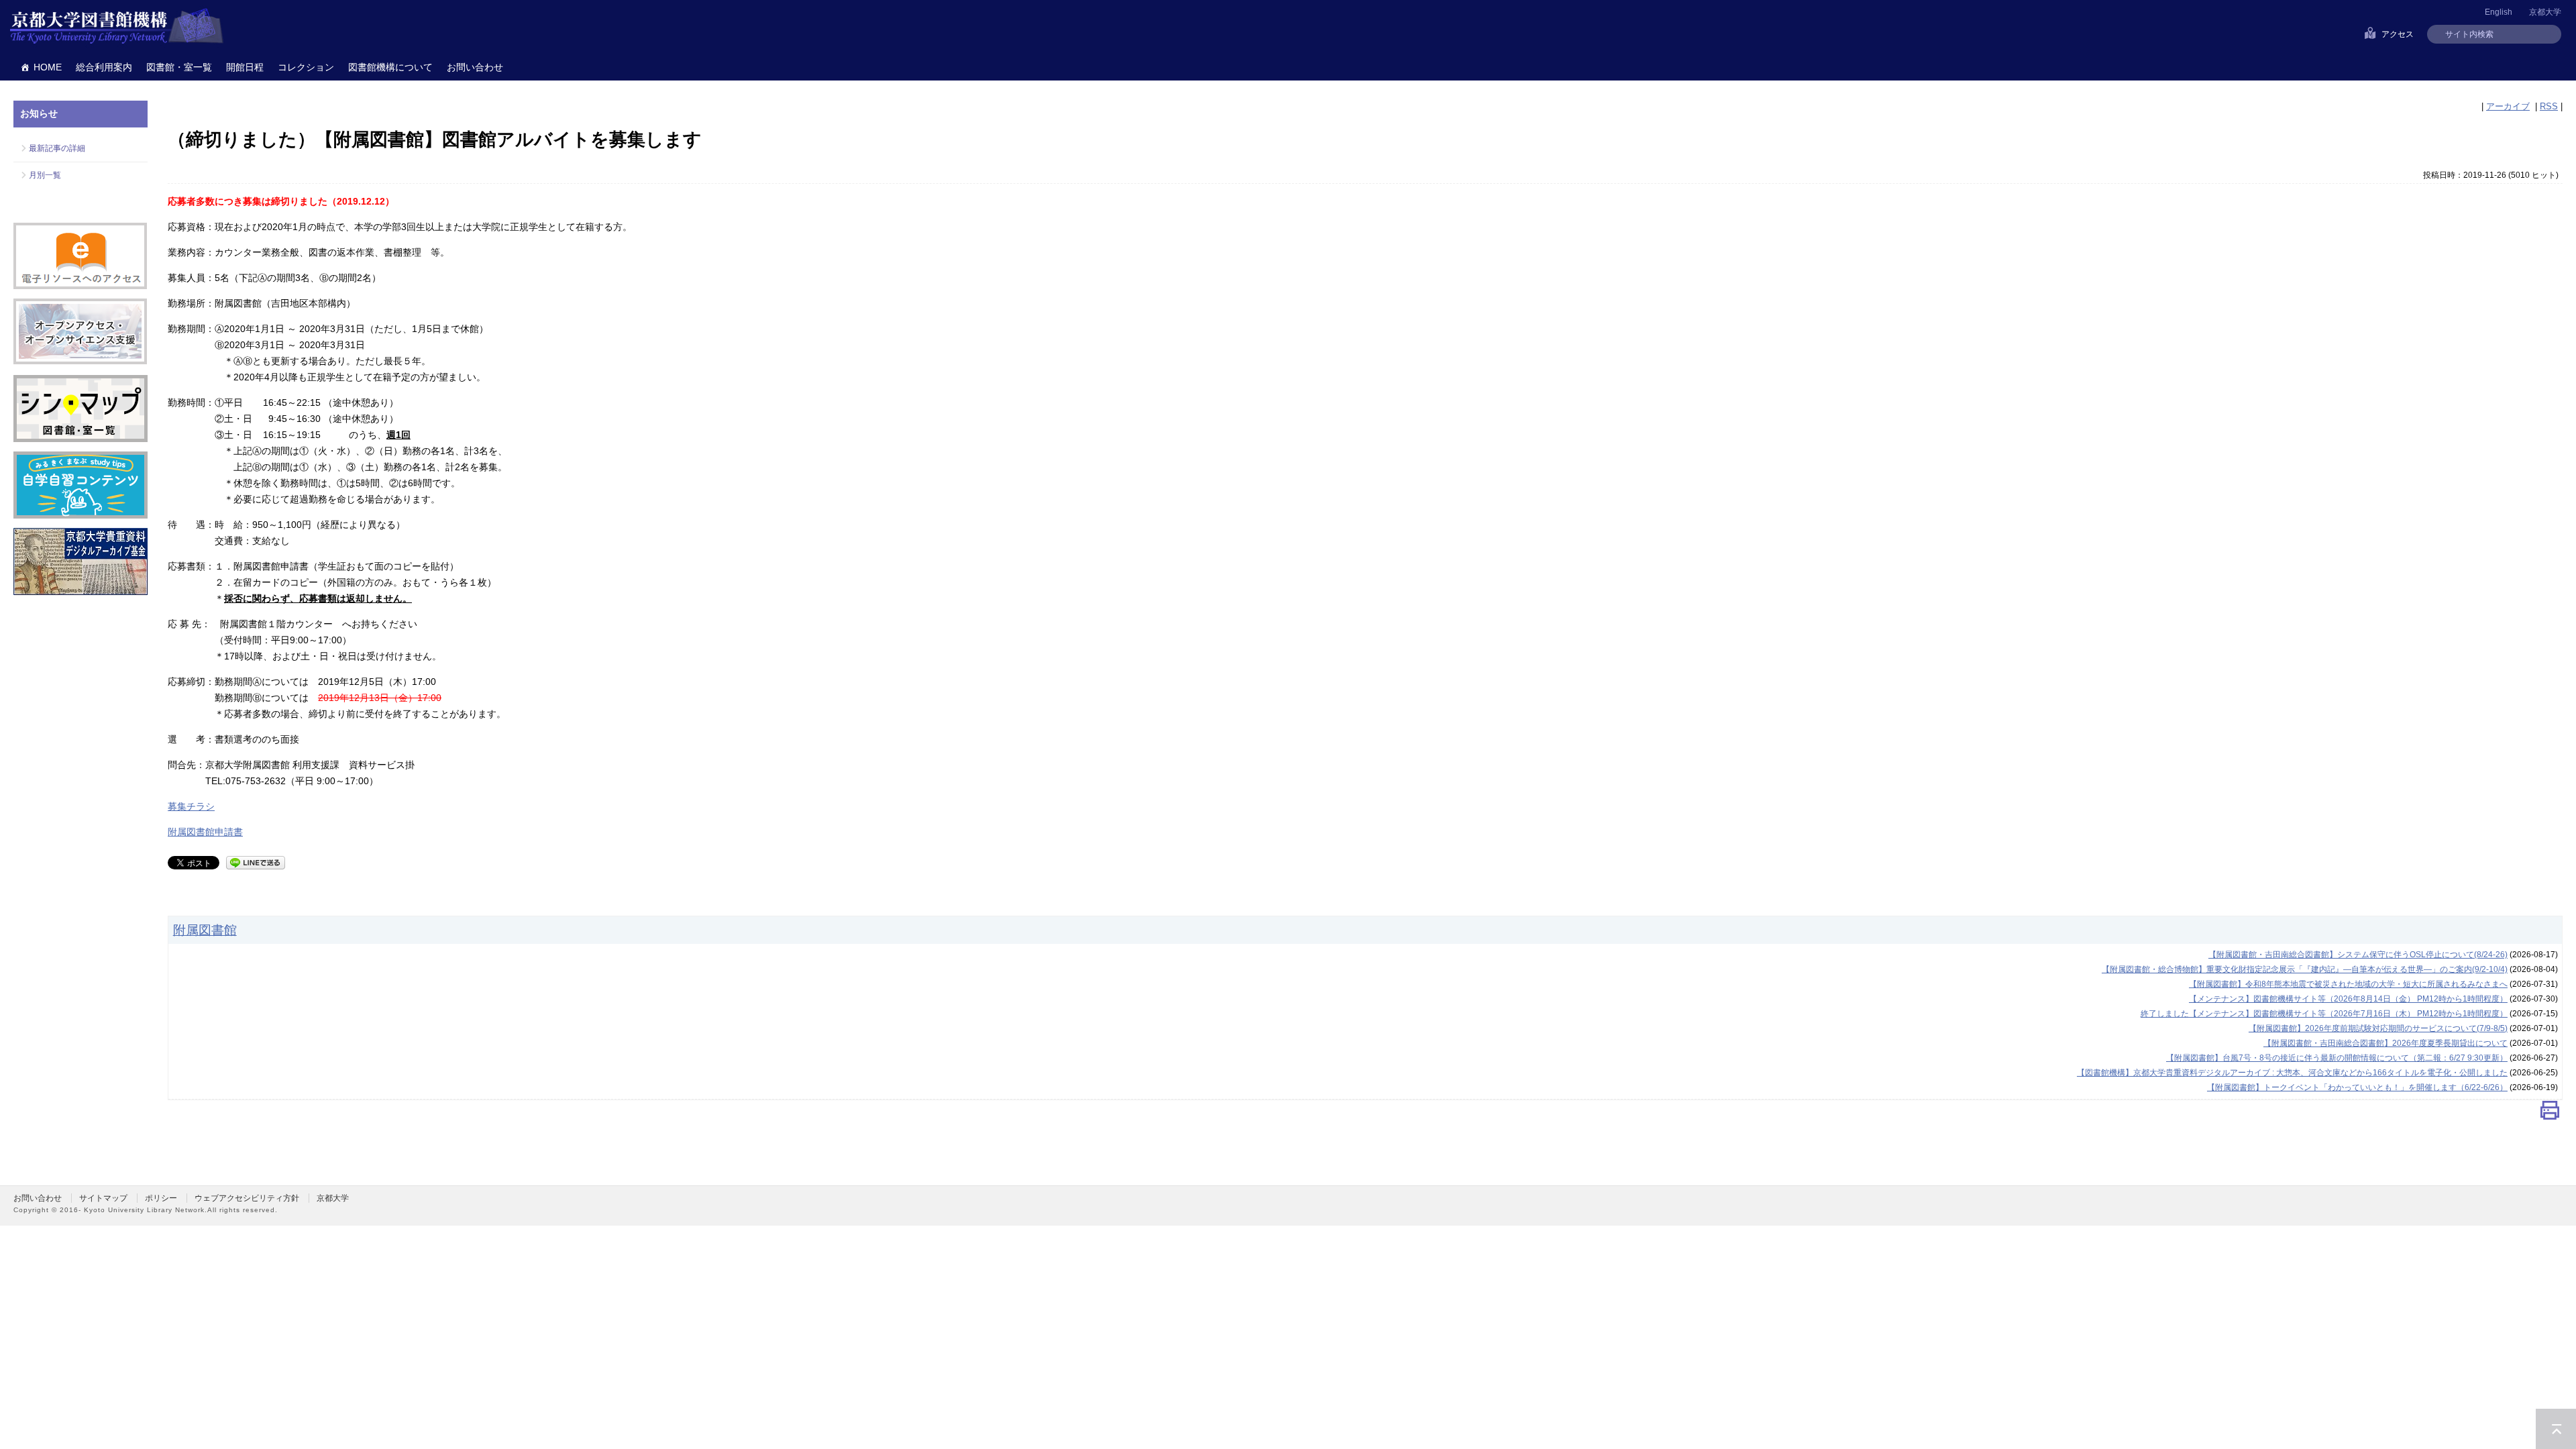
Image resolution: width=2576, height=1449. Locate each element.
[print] (2550, 1113)
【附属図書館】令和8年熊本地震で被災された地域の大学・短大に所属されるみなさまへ (2348, 984)
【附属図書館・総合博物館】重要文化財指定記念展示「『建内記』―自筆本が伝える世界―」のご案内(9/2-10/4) (2305, 969)
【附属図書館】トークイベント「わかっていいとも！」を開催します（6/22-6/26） (2357, 1087)
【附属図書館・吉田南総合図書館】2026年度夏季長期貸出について (2385, 1043)
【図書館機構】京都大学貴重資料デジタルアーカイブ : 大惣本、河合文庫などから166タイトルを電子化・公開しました (2292, 1073)
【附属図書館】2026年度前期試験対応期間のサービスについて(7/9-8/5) (2378, 1028)
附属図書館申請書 (205, 832)
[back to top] (2556, 1429)
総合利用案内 (104, 67)
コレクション (306, 67)
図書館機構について (390, 67)
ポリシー (161, 1198)
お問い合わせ (475, 67)
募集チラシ (191, 806)
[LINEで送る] (256, 862)
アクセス (2398, 34)
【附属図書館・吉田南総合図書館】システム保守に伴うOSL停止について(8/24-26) (2358, 955)
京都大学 (2545, 12)
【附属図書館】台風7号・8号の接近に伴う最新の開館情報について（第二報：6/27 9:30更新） (2337, 1058)
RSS (2549, 106)
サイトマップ (103, 1198)
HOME (48, 67)
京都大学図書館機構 (117, 27)
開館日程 (245, 67)
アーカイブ (2508, 106)
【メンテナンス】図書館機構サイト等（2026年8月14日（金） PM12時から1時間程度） (2348, 999)
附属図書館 (205, 930)
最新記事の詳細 (57, 148)
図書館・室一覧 (179, 67)
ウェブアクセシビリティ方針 (247, 1198)
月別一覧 (45, 175)
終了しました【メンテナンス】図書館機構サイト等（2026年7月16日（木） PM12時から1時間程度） (2324, 1014)
